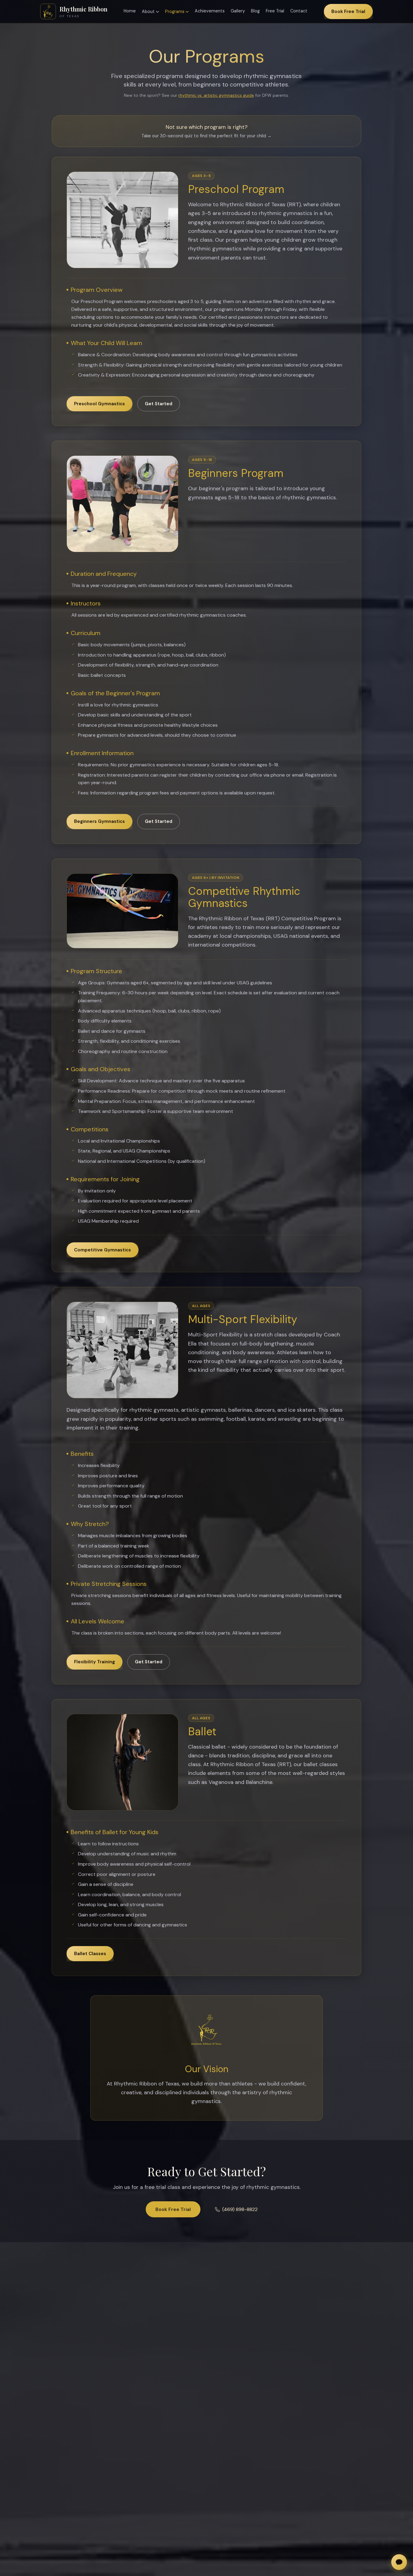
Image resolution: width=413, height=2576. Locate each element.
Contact (299, 11)
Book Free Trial (348, 11)
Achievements (210, 11)
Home (130, 11)
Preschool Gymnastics (99, 404)
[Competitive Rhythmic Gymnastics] (122, 911)
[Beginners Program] (122, 504)
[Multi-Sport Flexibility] (122, 1350)
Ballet (202, 1731)
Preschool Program (236, 189)
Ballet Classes (90, 1954)
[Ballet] (122, 1762)
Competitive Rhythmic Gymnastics (244, 897)
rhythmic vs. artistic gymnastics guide (216, 95)
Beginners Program (236, 473)
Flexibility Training (94, 1662)
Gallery (238, 11)
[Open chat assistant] (399, 2562)
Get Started (159, 404)
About (148, 11)
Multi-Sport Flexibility (243, 1319)
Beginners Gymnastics (99, 821)
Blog (255, 11)
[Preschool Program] (122, 220)
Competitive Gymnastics (102, 1250)
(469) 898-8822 (240, 2209)
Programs (175, 11)
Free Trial (275, 11)
